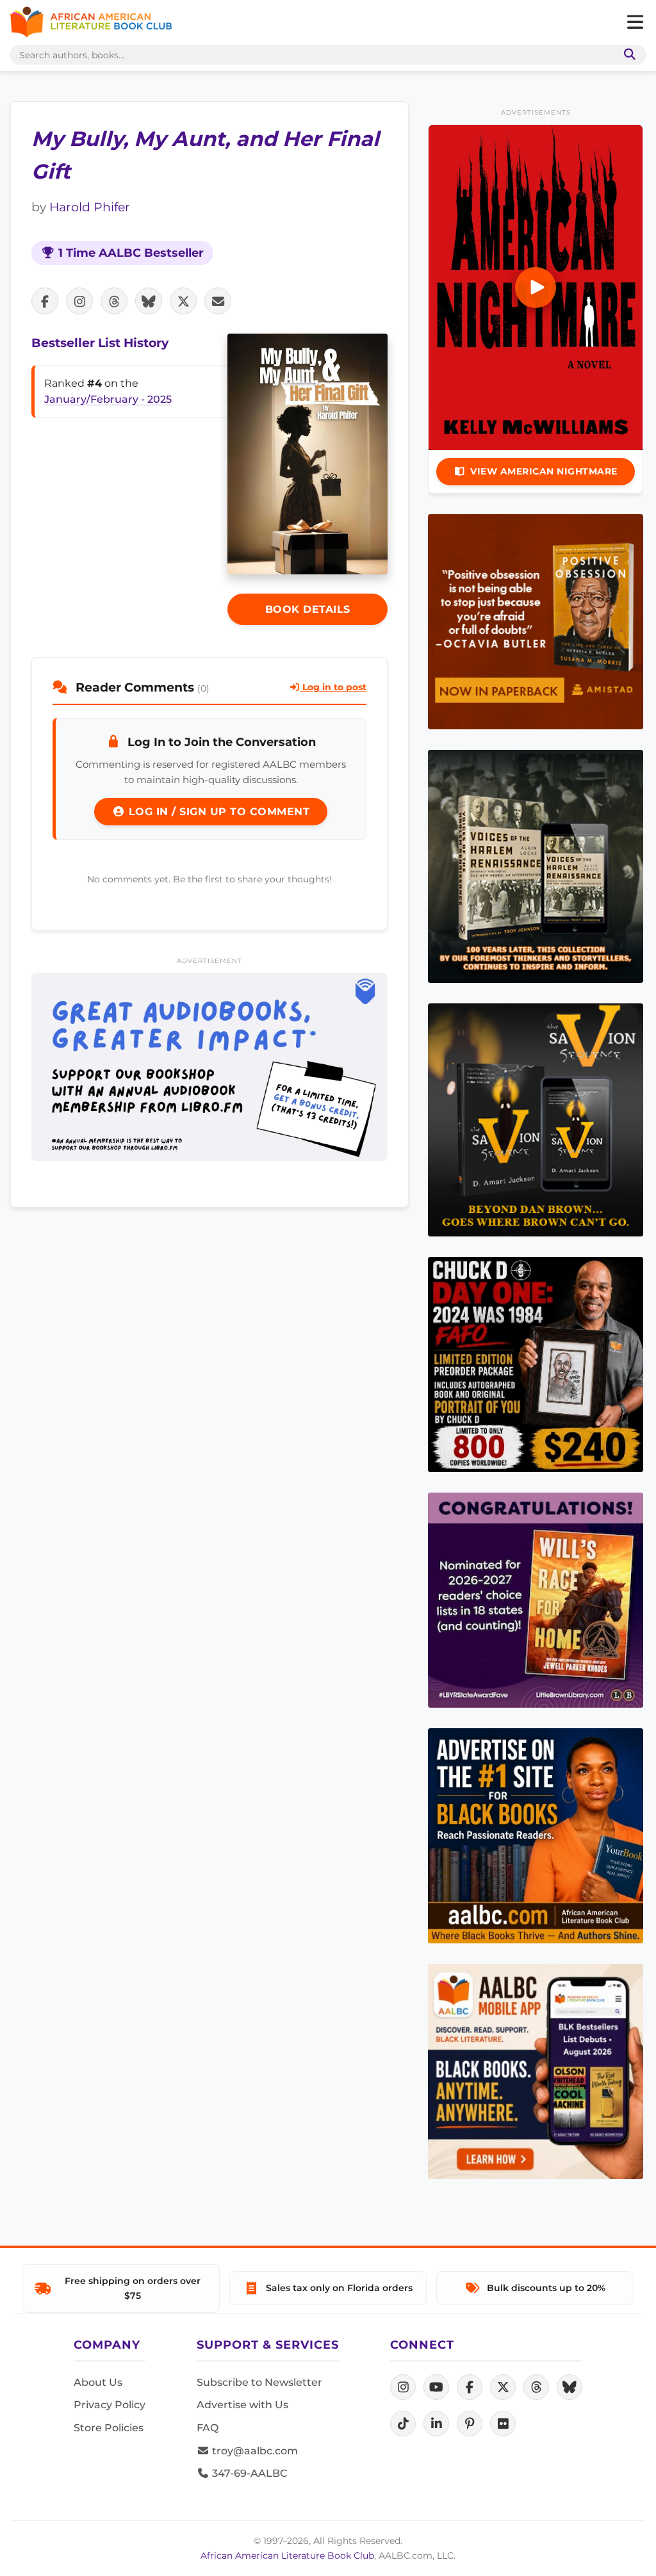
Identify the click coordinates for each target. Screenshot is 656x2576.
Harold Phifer (90, 207)
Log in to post (333, 687)
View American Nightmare (544, 471)
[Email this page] (218, 301)
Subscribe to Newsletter (259, 2382)
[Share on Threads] (114, 301)
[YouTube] (436, 2387)
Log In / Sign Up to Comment (217, 812)
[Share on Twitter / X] (183, 301)
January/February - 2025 (108, 399)
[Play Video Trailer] (536, 288)
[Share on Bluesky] (149, 301)
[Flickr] (503, 2424)
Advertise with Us (242, 2405)
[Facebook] (470, 2387)
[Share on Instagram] (79, 301)
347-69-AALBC (248, 2473)
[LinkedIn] (436, 2424)
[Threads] (536, 2387)
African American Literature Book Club (287, 2556)
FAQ (208, 2428)
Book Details (308, 609)
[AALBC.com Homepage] (91, 22)
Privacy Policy (110, 2405)
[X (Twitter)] (503, 2387)
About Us (98, 2382)
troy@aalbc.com (254, 2451)
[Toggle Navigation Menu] (635, 22)
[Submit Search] (627, 55)
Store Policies (109, 2428)
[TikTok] (403, 2424)
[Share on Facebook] (45, 301)
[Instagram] (403, 2387)
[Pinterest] (470, 2424)
